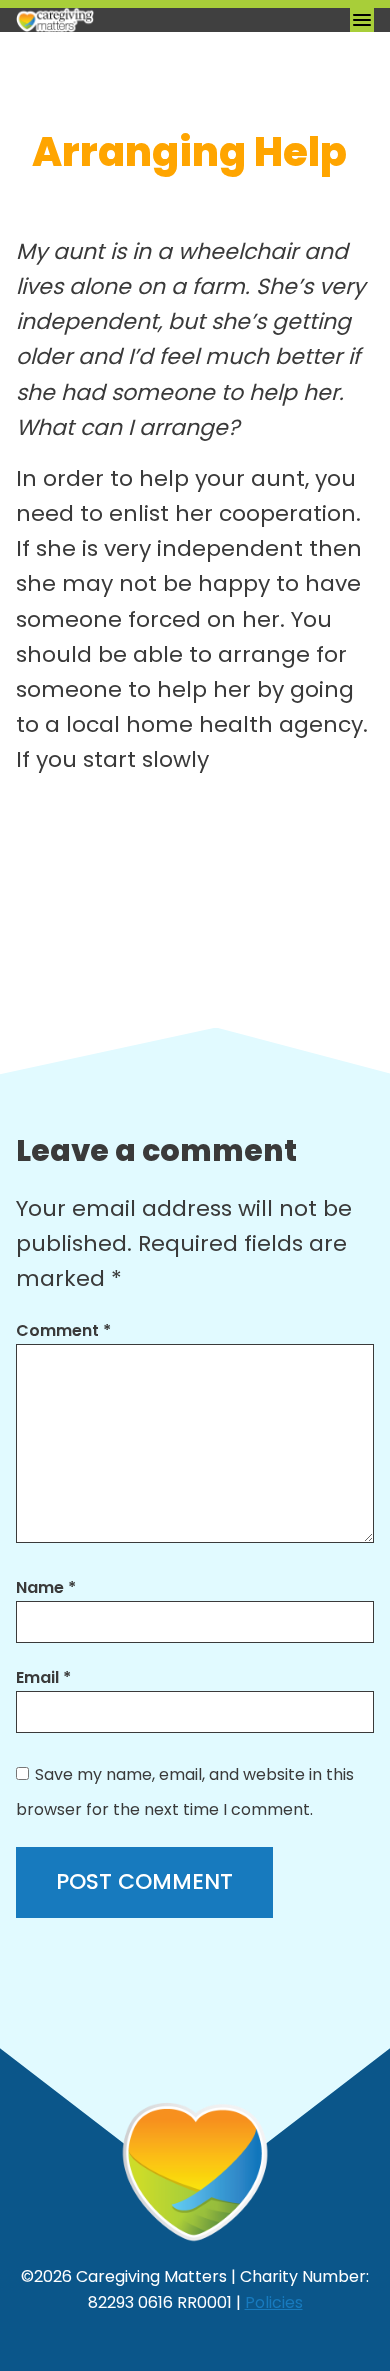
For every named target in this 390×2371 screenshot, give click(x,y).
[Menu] (362, 20)
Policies (274, 2302)
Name (46, 1587)
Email (43, 1677)
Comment (63, 1330)
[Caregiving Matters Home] (116, 20)
